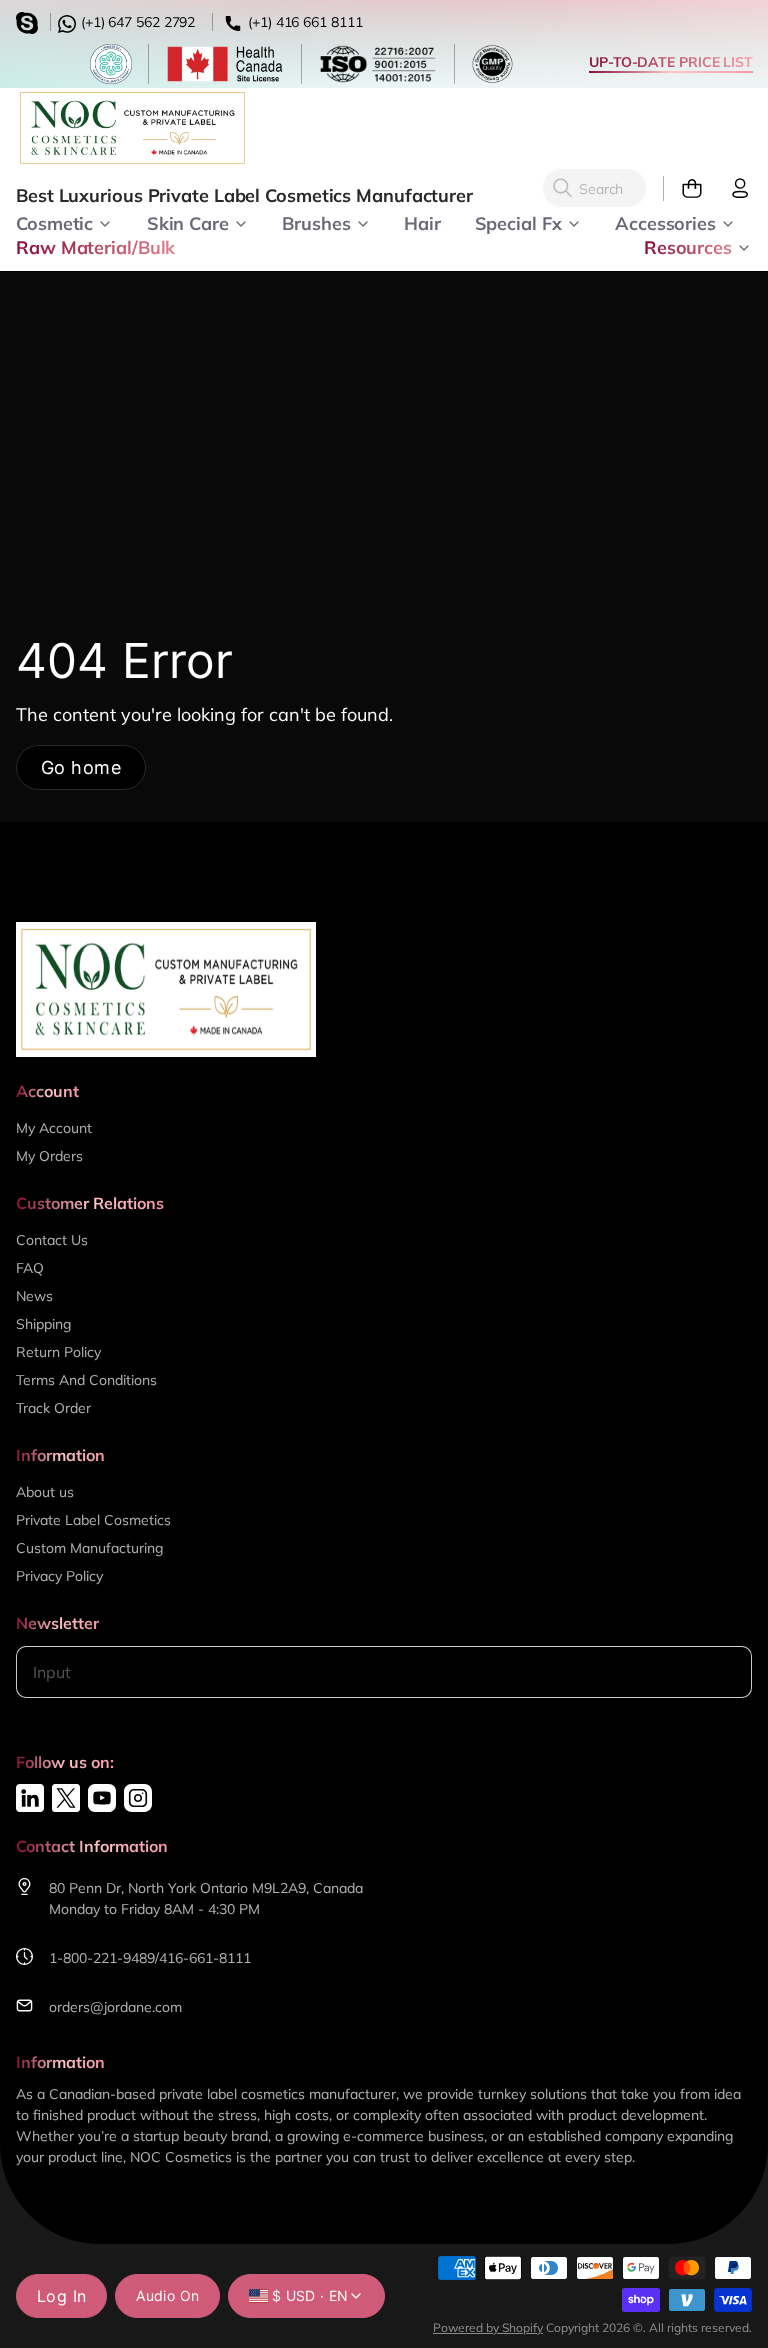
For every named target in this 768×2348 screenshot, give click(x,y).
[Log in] (732, 188)
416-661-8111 (205, 1958)
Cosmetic (54, 222)
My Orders (49, 1156)
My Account (54, 1128)
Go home (81, 767)
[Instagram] (138, 1798)
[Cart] (683, 188)
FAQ (30, 1268)
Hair (422, 222)
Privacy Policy (59, 1576)
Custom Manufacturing (89, 1548)
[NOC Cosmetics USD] (132, 128)
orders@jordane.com (115, 2007)
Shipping (43, 1324)
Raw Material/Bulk (95, 246)
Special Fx (518, 222)
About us (45, 1492)
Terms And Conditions (86, 1380)
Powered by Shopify (488, 2327)
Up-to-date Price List (671, 62)
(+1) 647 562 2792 (136, 22)
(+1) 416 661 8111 (303, 22)
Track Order (53, 1408)
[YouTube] (102, 1798)
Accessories (665, 222)
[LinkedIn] (30, 1798)
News (34, 1296)
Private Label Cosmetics (93, 1520)
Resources (688, 246)
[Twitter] (66, 1798)
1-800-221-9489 (102, 1958)
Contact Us (52, 1240)
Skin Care (188, 222)
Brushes (316, 222)
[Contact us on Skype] (30, 20)
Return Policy (58, 1352)
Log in (61, 2296)
